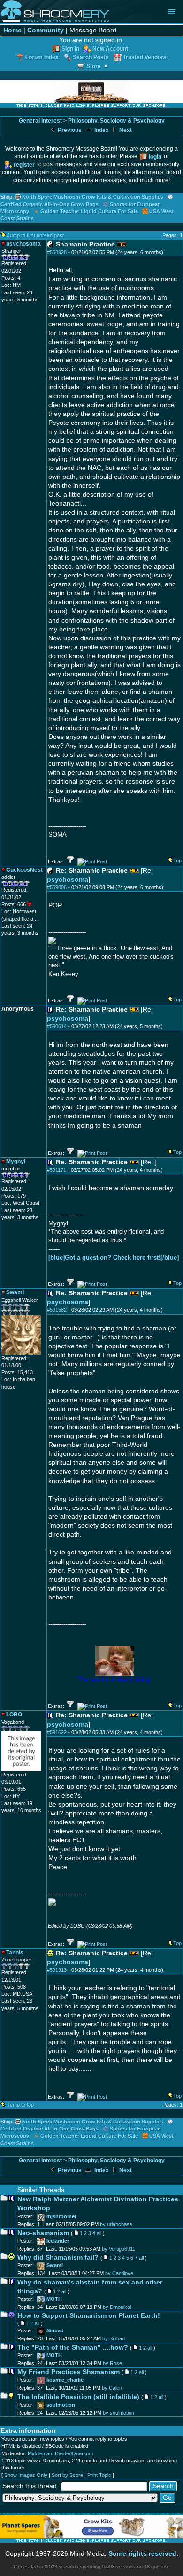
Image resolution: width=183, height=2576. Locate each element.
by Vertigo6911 (118, 2249)
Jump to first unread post (35, 235)
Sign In (70, 49)
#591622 (57, 1732)
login (155, 157)
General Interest (40, 121)
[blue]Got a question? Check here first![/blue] (114, 1257)
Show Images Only (26, 2475)
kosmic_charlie (65, 2380)
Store (94, 66)
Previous (69, 130)
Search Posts (91, 57)
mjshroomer (61, 2216)
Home (12, 30)
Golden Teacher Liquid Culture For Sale (89, 211)
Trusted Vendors (145, 57)
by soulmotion (118, 2413)
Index (101, 130)
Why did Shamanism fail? (58, 2257)
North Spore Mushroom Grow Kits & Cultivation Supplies (93, 197)
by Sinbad (114, 2338)
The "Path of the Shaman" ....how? (73, 2348)
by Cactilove (119, 2273)
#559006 (57, 887)
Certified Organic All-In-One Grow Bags (50, 204)
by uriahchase (116, 2224)
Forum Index (42, 57)
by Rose (112, 2363)
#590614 (57, 1026)
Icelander (58, 2241)
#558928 (57, 252)
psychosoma (68, 880)
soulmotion (61, 2405)
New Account (110, 49)
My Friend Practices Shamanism (69, 2372)
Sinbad (55, 2330)
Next (125, 130)
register (24, 165)
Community (46, 30)
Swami (55, 2265)
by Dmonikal (117, 2307)
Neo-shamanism (43, 2233)
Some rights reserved (142, 2554)
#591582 (57, 1310)
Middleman (40, 2453)
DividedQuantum (74, 2453)
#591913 (57, 1970)
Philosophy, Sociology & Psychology (116, 121)
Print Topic (99, 2475)
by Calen (112, 2388)
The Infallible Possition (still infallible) (78, 2397)
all (99, 2233)
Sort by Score (67, 2475)
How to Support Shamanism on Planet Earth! (89, 2316)
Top (177, 861)
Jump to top (20, 2105)
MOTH (54, 2299)
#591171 (57, 1170)
